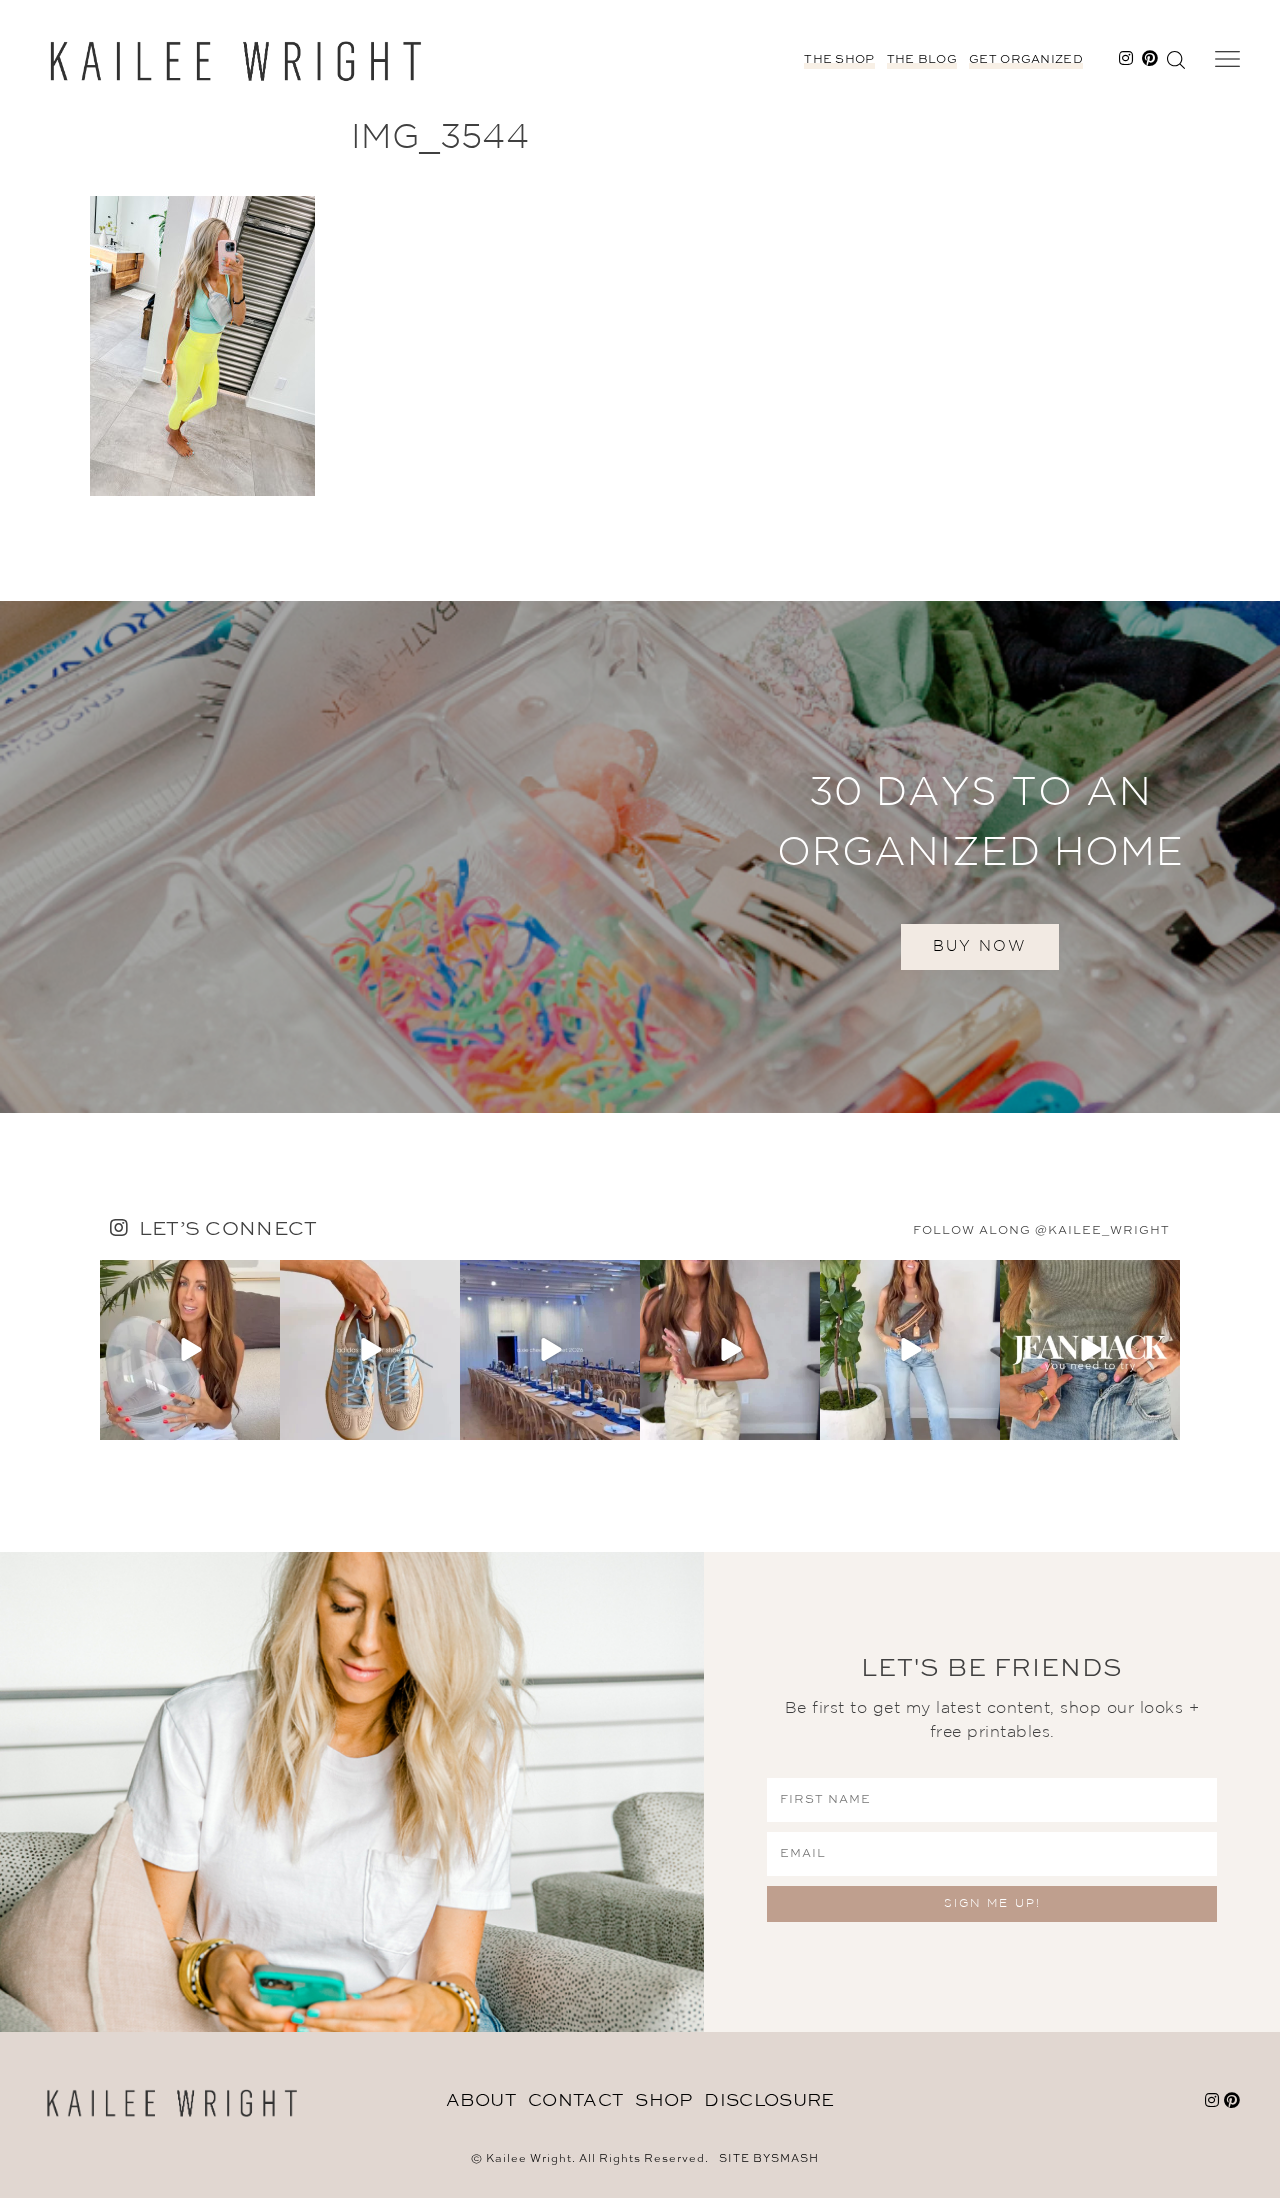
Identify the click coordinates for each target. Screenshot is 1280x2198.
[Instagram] (262, 1421)
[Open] (190, 1350)
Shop (663, 2101)
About (481, 2101)
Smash (795, 2159)
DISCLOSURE (769, 2101)
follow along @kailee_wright (1041, 1231)
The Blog (922, 60)
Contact (575, 2101)
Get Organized (1026, 60)
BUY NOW (980, 946)
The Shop (839, 60)
